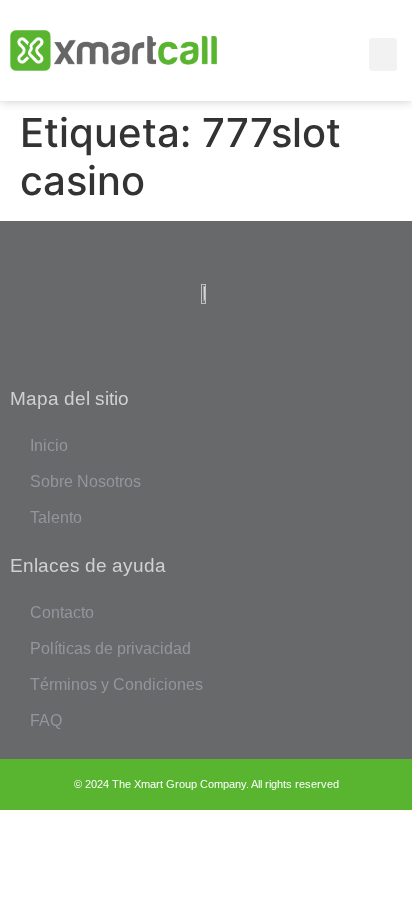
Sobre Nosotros (85, 481)
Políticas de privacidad (110, 648)
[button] (383, 54)
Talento (56, 517)
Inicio (49, 445)
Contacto (62, 612)
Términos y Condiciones (116, 684)
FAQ (46, 720)
